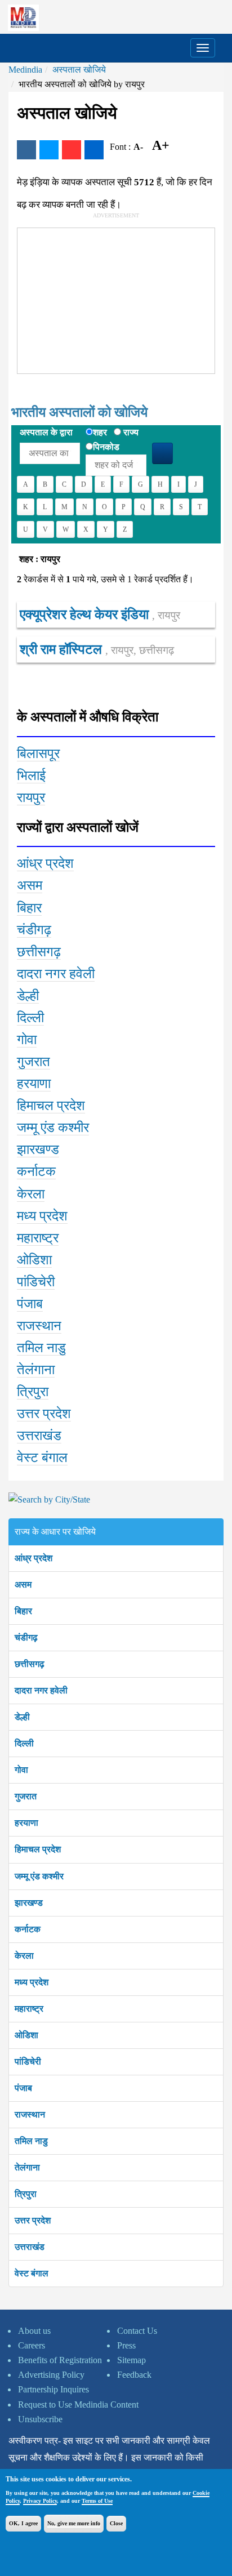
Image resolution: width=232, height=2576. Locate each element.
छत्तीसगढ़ (30, 1664)
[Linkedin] (94, 150)
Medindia (25, 70)
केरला (24, 1956)
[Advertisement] (102, 298)
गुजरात (26, 1796)
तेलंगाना (27, 2167)
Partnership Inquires (53, 2389)
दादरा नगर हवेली (41, 1690)
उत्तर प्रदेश (33, 2220)
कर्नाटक (28, 1929)
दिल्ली (24, 1743)
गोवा (21, 1770)
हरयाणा (26, 1823)
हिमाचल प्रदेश (38, 1849)
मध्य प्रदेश (32, 1982)
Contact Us (137, 2331)
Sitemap (131, 2360)
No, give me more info (74, 2523)
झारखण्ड (29, 1903)
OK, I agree (23, 2523)
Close (116, 2523)
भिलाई (31, 776)
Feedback (134, 2375)
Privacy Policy (40, 2501)
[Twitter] (49, 150)
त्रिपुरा (26, 2194)
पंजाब (23, 2088)
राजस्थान (30, 2114)
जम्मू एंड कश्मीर (39, 1876)
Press (126, 2345)
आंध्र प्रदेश (34, 1558)
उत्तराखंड (30, 2247)
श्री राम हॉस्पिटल (97, 649)
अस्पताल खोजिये (79, 70)
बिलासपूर (38, 754)
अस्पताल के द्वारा (46, 432)
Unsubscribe (40, 2419)
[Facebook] (26, 150)
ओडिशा (26, 2035)
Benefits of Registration (60, 2360)
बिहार (23, 1611)
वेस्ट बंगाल (32, 2273)
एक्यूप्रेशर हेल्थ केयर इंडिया (100, 614)
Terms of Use (97, 2501)
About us (34, 2331)
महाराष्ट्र (29, 2009)
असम (23, 1585)
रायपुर (31, 797)
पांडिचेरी (28, 2062)
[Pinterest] (72, 150)
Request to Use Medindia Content (78, 2405)
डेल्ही (22, 1717)
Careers (32, 2345)
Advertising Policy (51, 2375)
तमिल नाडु (31, 2141)
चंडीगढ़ (26, 1637)
